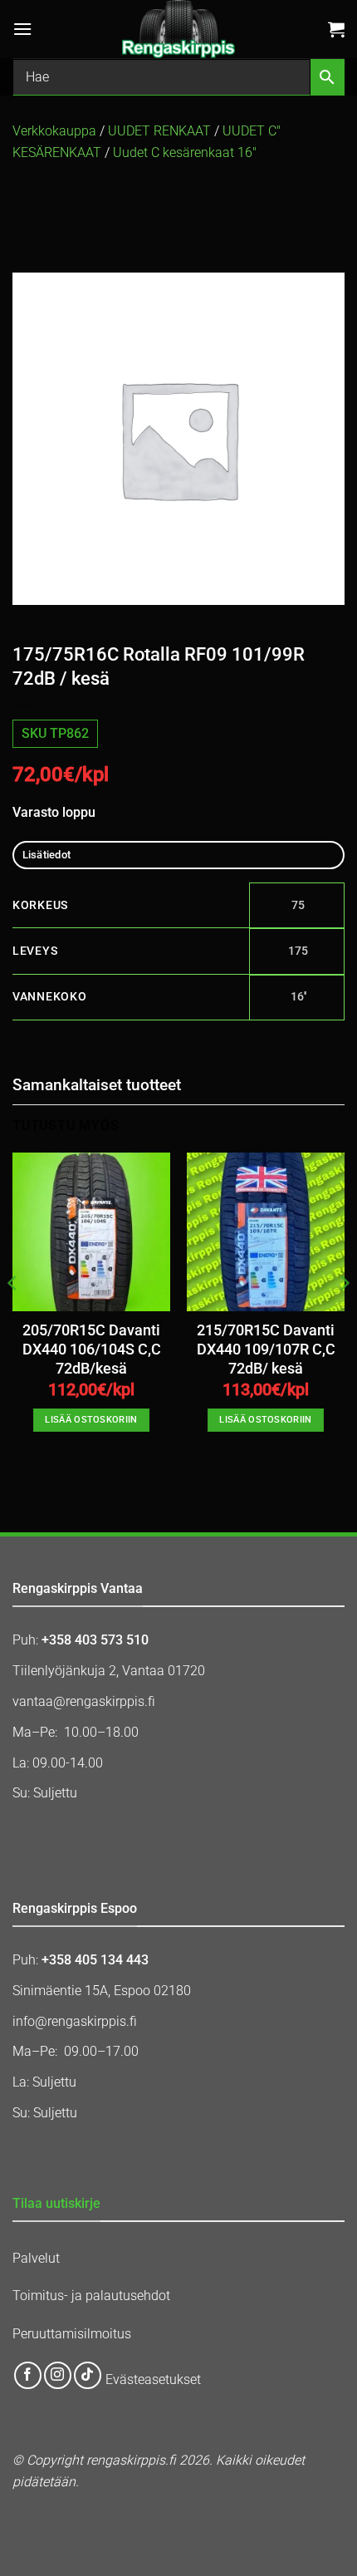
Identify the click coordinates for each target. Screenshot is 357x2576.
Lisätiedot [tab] (47, 855)
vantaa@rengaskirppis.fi (84, 1701)
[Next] (344, 1316)
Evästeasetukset (153, 2380)
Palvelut (36, 2258)
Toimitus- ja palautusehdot (91, 2296)
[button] (22, 29)
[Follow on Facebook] (28, 2375)
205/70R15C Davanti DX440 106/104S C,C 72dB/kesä (92, 1349)
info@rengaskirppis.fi (75, 2021)
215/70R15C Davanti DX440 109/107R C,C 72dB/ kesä (266, 1349)
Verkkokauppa (54, 131)
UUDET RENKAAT (159, 131)
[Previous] (13, 1316)
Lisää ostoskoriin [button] (91, 1420)
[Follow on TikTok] (88, 2375)
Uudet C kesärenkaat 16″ (185, 152)
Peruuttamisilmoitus (72, 2334)
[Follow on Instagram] (58, 2375)
